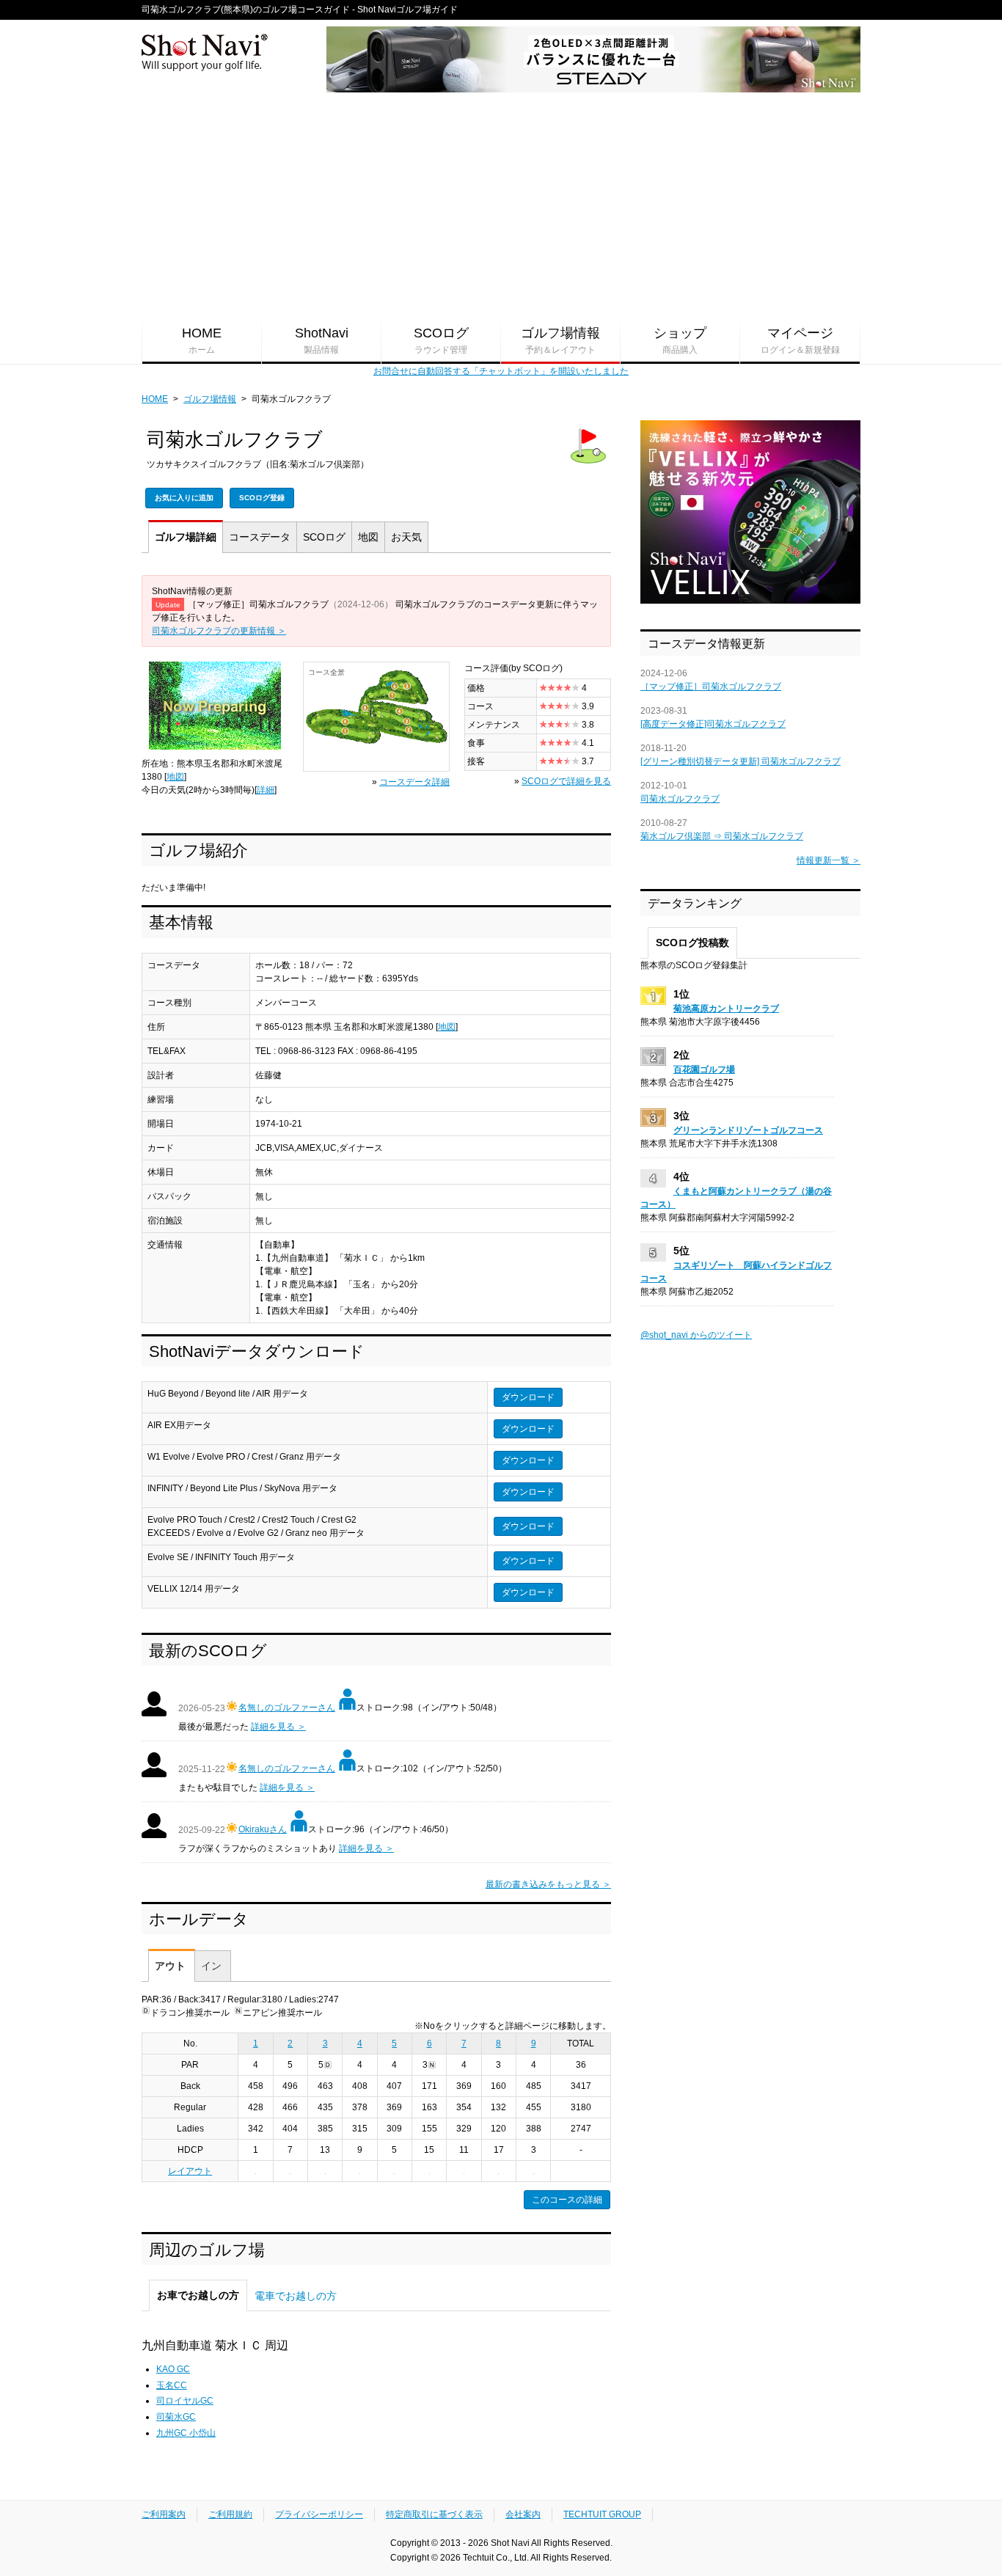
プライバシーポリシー (319, 2514)
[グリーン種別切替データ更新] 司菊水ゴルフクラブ (740, 761)
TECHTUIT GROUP (602, 2514)
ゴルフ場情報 (560, 340)
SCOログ (441, 340)
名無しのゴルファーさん (287, 1708)
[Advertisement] (501, 206)
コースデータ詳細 (414, 782)
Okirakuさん (263, 1829)
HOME (202, 340)
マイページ (800, 340)
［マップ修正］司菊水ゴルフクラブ (711, 687)
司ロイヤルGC (185, 2401)
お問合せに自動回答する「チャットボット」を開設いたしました (501, 371)
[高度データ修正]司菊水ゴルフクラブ (713, 724)
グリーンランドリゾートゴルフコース (748, 1130)
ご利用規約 (230, 2514)
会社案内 (523, 2514)
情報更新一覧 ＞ (829, 860)
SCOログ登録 (262, 498)
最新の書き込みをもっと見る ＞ (548, 1884)
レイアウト (190, 2171)
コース (260, 537)
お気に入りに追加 (184, 498)
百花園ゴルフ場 (704, 1069)
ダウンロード (528, 1397)
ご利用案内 (164, 2514)
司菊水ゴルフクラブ (680, 799)
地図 (368, 537)
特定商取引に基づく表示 (434, 2514)
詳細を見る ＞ (278, 1727)
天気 (406, 537)
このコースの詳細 (567, 2200)
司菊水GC (176, 2417)
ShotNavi (322, 340)
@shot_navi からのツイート (696, 1335)
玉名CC (172, 2385)
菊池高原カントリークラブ (726, 1009)
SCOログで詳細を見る (566, 781)
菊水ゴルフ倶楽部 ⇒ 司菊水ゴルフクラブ (722, 836)
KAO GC (173, 2369)
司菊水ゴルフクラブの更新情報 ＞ (219, 631)
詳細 (186, 537)
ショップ (680, 340)
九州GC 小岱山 (186, 2433)
